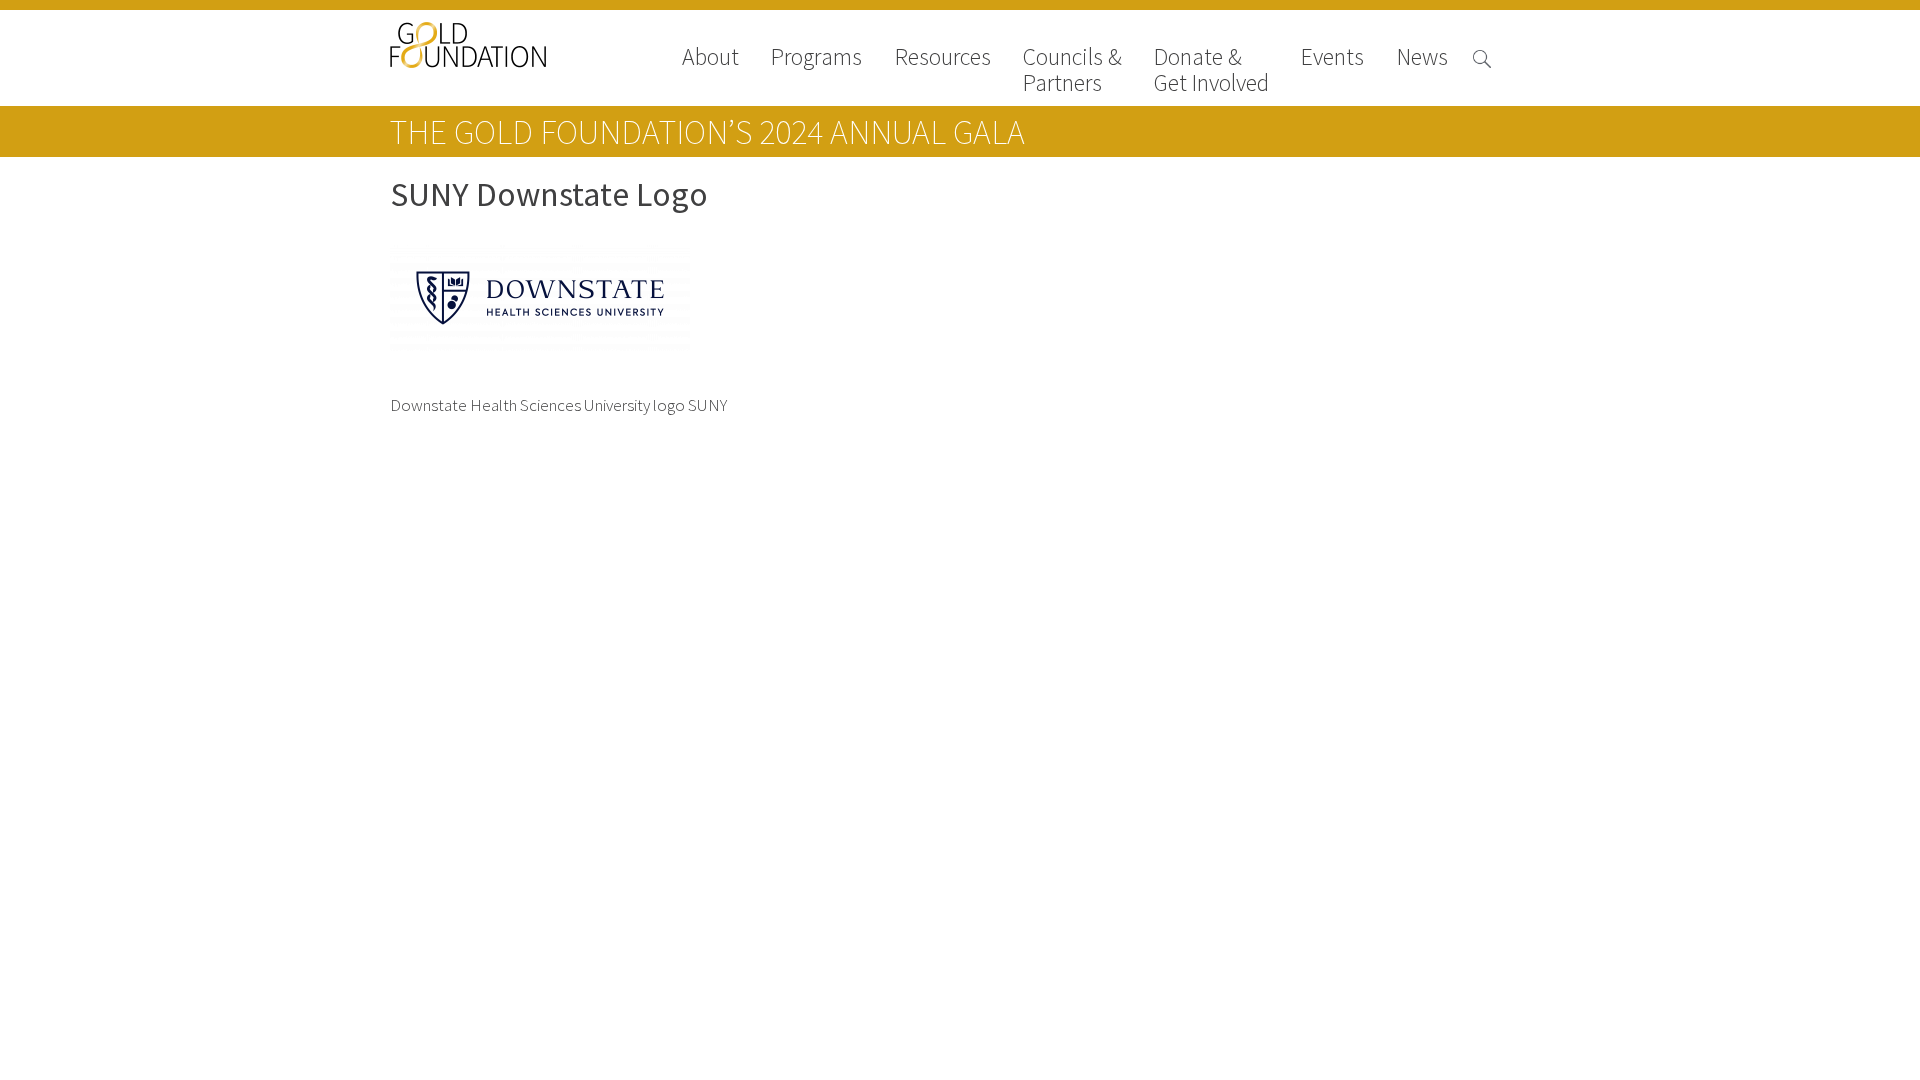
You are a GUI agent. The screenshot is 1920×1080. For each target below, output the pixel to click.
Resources (943, 58)
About (710, 58)
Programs (816, 58)
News (1422, 58)
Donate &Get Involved (1211, 70)
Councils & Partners (1072, 70)
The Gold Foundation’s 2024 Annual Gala (707, 132)
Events (1332, 58)
